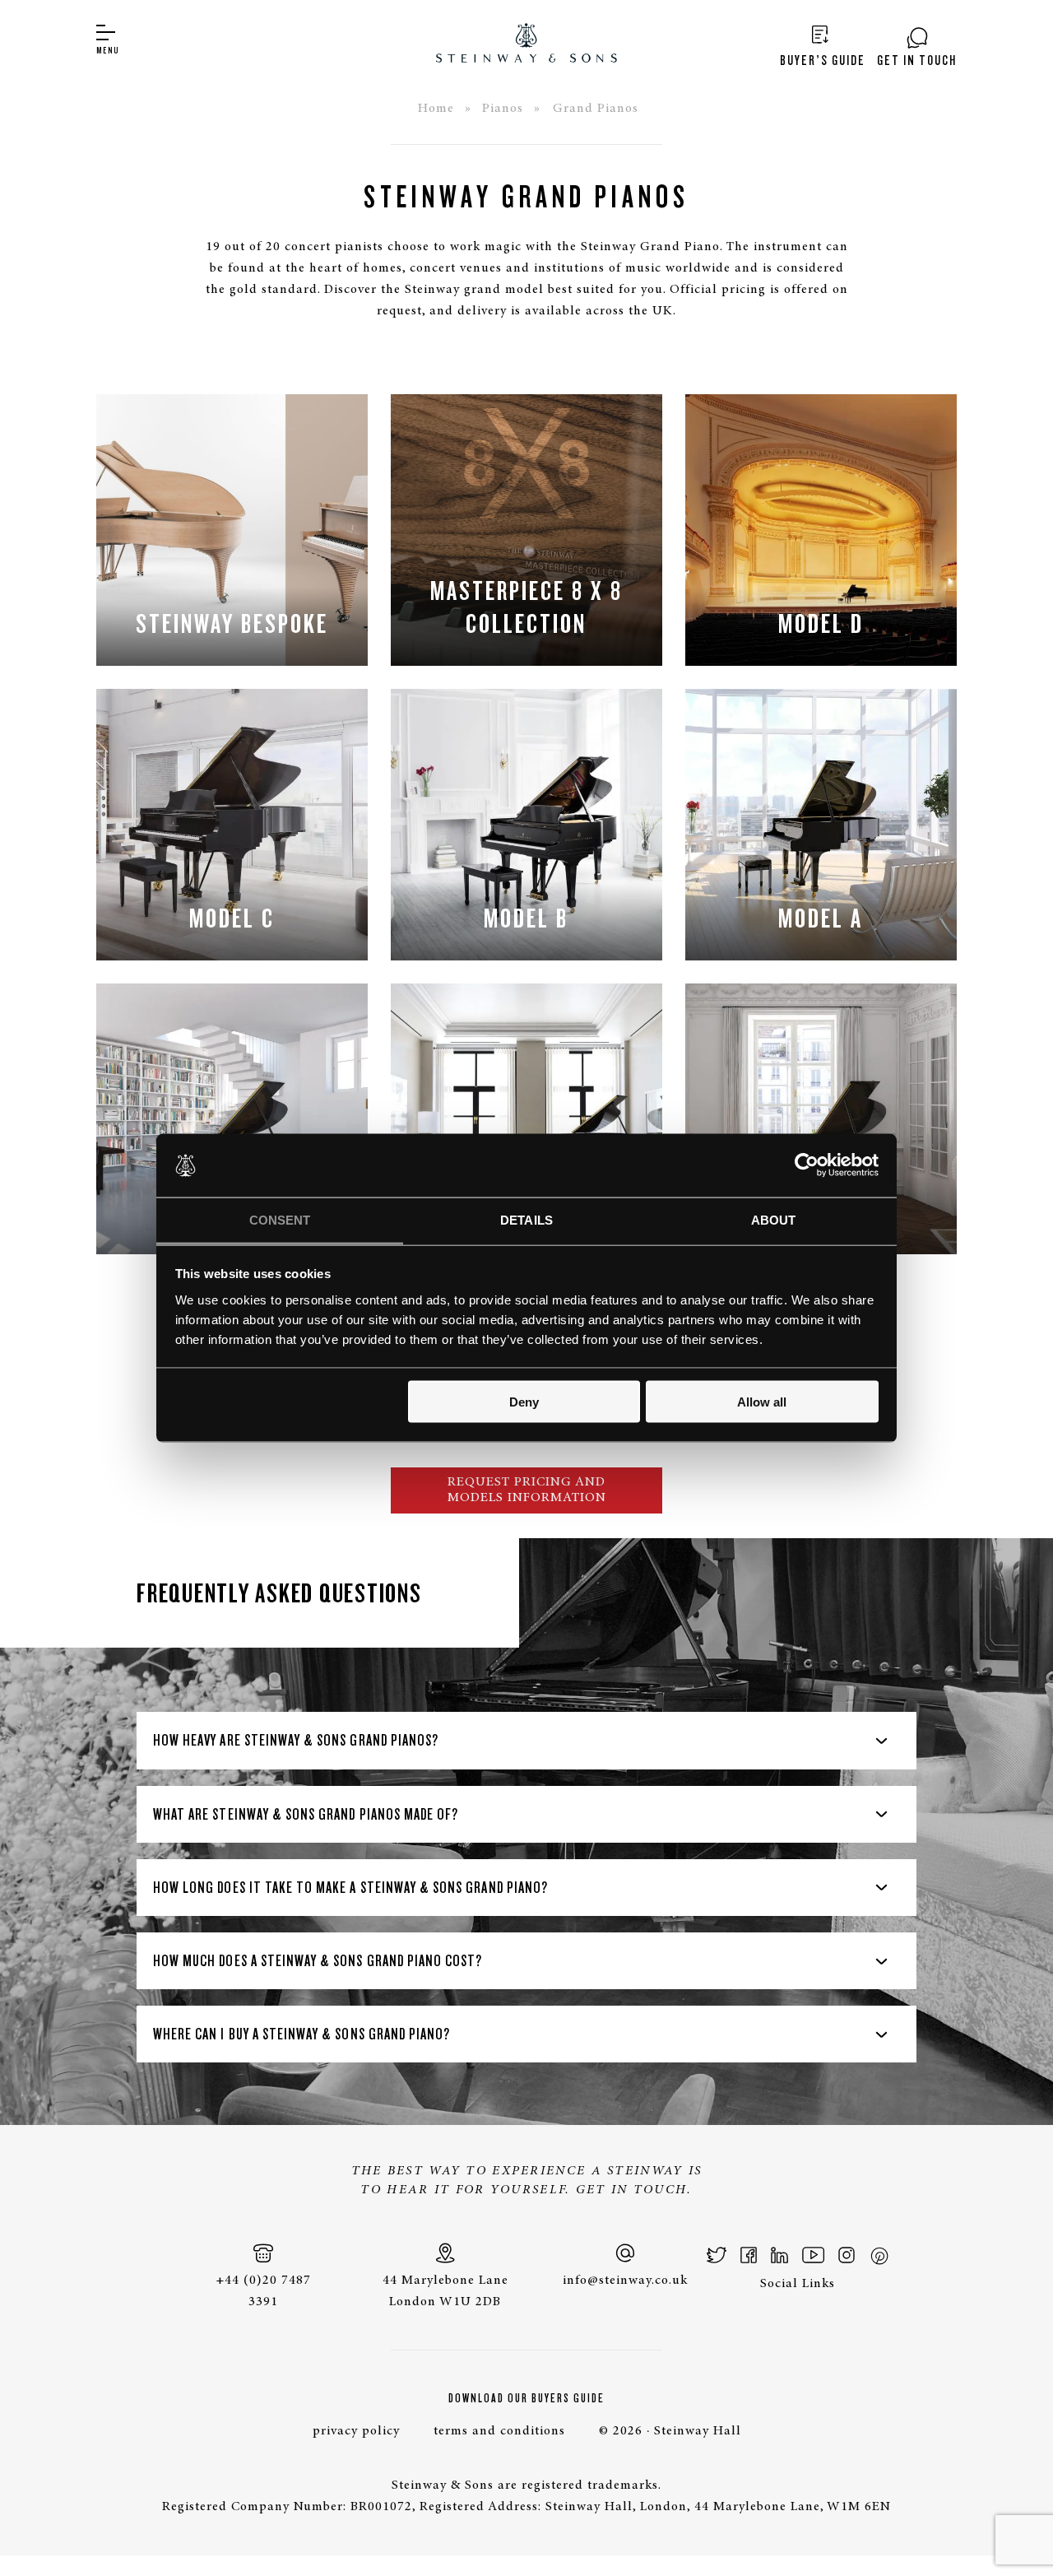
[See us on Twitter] (717, 2255)
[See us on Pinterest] (879, 2255)
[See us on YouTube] (813, 2255)
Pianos (503, 109)
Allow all (762, 1402)
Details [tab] (526, 1219)
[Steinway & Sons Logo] (526, 45)
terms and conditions (499, 2431)
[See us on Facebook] (749, 2255)
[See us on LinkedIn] (779, 2255)
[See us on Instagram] (847, 2255)
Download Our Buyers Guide (526, 2398)
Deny (524, 1402)
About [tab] (774, 1219)
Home (436, 109)
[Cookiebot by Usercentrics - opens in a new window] (807, 1165)
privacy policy (356, 2431)
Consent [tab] (280, 1219)
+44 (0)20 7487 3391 (263, 2291)
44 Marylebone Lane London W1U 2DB (445, 2291)
